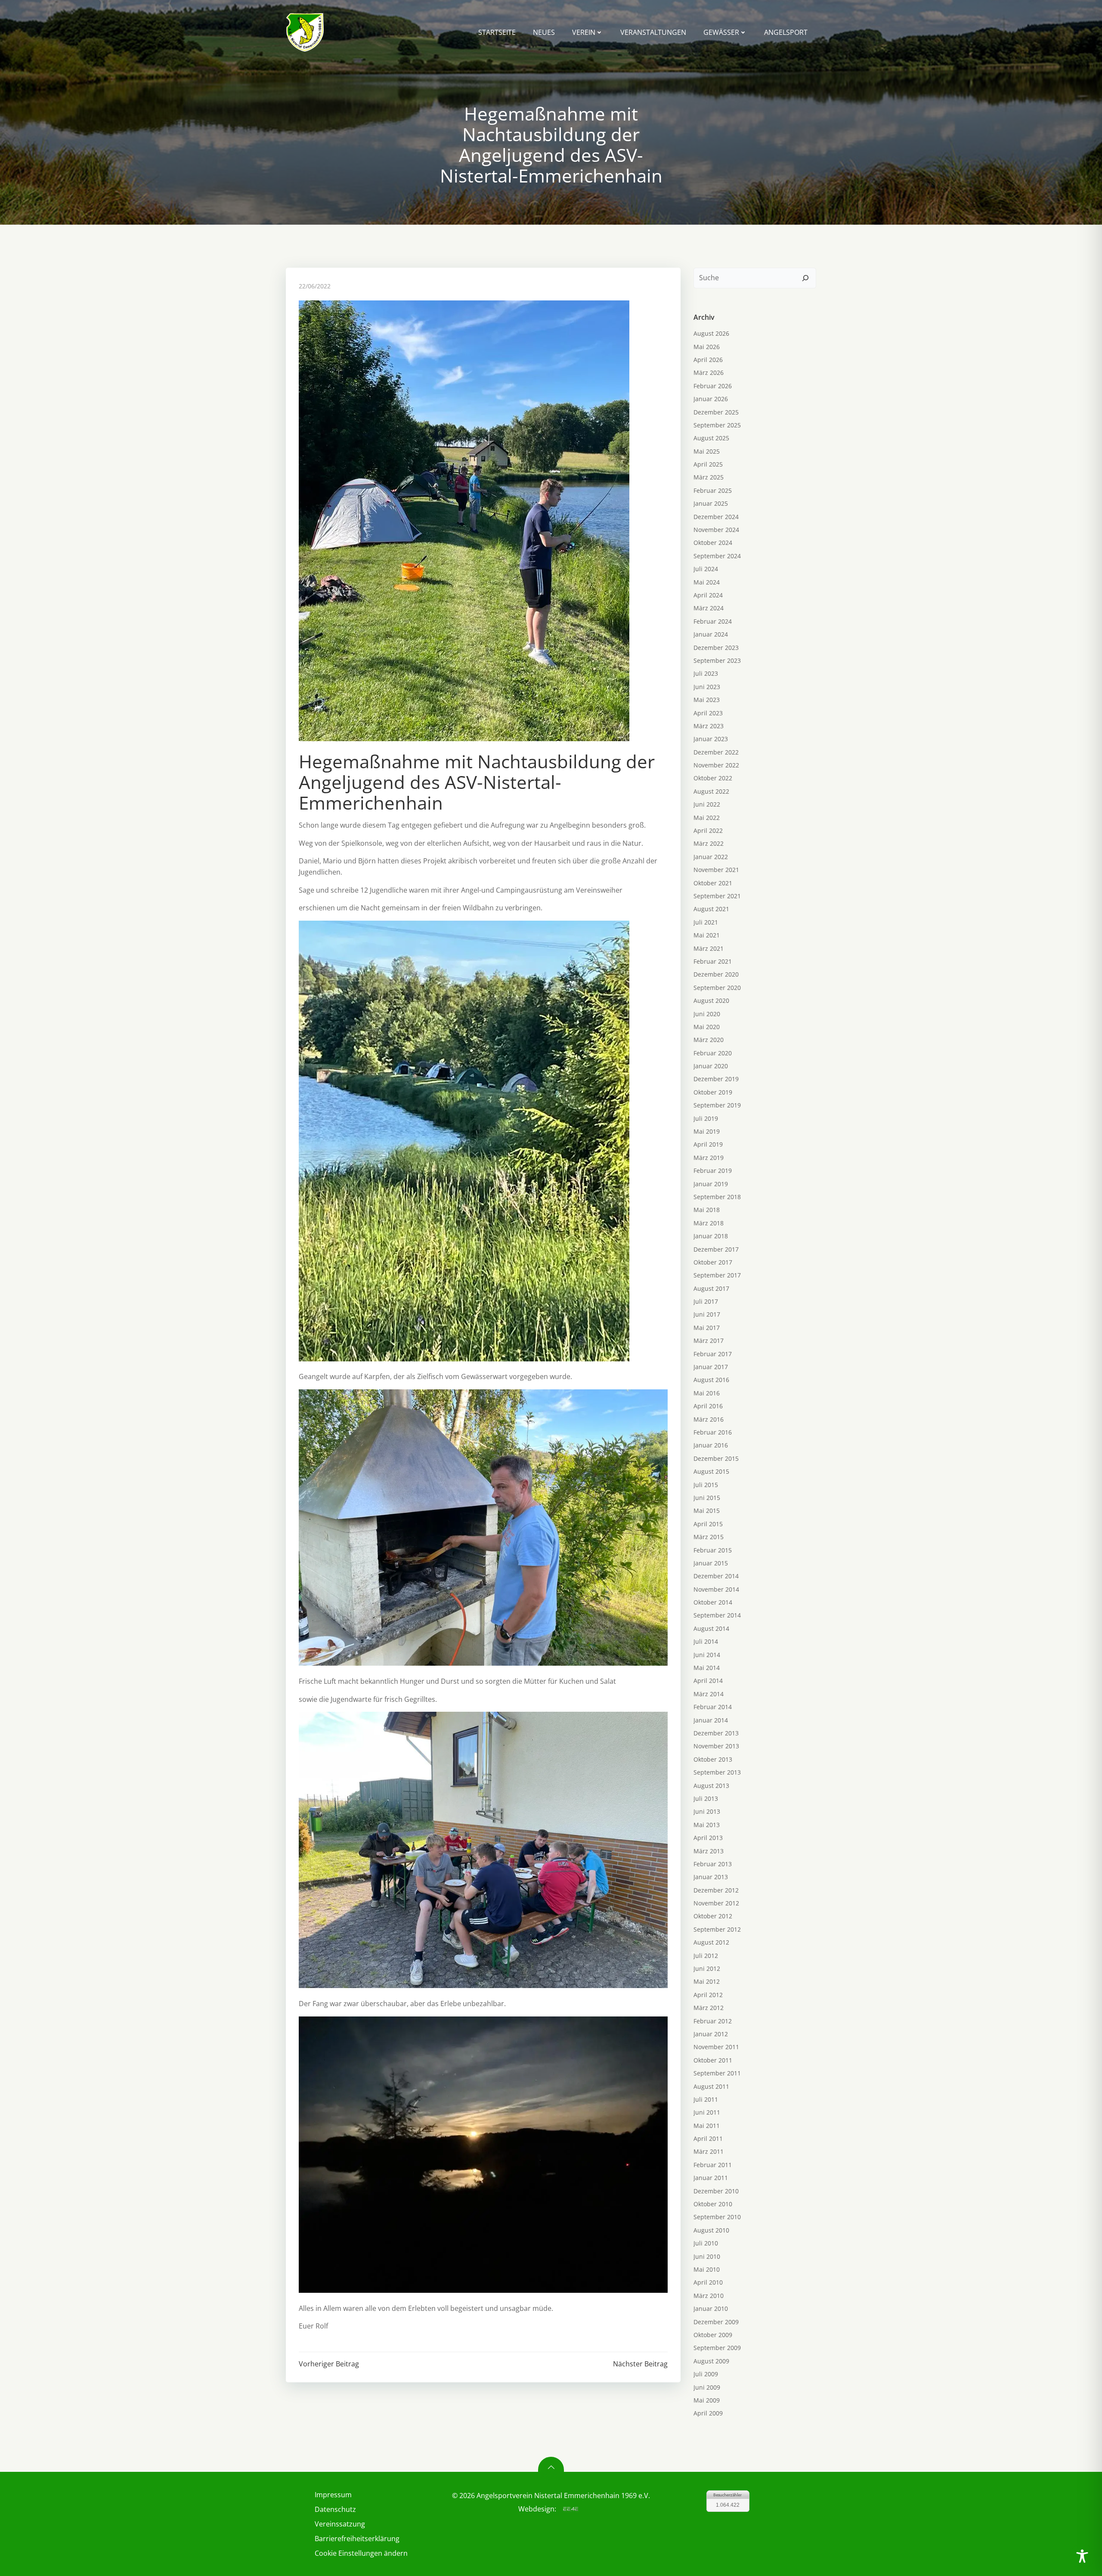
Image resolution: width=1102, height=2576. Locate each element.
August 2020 (711, 1000)
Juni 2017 (707, 1314)
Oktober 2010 (713, 2204)
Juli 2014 (706, 1641)
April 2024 (708, 595)
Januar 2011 (711, 2178)
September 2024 (717, 556)
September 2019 (717, 1105)
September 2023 (717, 660)
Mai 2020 (707, 1027)
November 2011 (716, 2047)
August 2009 (711, 2361)
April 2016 (708, 1406)
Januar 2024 (711, 634)
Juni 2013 (707, 1811)
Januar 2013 (711, 1877)
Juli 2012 (706, 1956)
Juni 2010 (707, 2256)
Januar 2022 (711, 857)
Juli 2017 (706, 1301)
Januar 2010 (711, 2309)
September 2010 (717, 2217)
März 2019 (709, 1158)
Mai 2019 (707, 1131)
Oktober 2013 (713, 1759)
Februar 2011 (713, 2165)
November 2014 (716, 1589)
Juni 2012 (707, 1968)
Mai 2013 (707, 1825)
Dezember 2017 (716, 1249)
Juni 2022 (707, 804)
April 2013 (708, 1838)
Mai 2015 (707, 1511)
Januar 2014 (711, 1720)
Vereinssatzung (340, 2524)
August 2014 (711, 1628)
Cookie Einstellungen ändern (361, 2553)
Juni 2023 (707, 687)
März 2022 (709, 843)
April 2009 (708, 2413)
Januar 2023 (711, 739)
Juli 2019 (706, 1118)
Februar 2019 (713, 1170)
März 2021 (709, 948)
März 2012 (709, 2008)
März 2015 (709, 1537)
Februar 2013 (713, 1864)
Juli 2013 (706, 1798)
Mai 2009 (707, 2400)
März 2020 (709, 1040)
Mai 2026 (707, 347)
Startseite (497, 32)
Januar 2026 (711, 399)
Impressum (333, 2495)
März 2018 (709, 1223)
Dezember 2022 (716, 752)
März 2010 (709, 2296)
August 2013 (711, 1786)
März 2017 (709, 1341)
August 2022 (711, 791)
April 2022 (708, 830)
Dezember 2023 (716, 648)
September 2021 (717, 896)
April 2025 (708, 464)
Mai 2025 (707, 451)
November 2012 (716, 1903)
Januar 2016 (711, 1445)
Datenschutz (335, 2509)
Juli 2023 (706, 673)
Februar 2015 (713, 1550)
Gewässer (721, 32)
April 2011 (708, 2138)
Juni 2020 (707, 1014)
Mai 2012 (707, 1981)
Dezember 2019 (716, 1079)
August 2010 (711, 2230)
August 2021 (711, 909)
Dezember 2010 (716, 2191)
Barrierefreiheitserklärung (357, 2539)
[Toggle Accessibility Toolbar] (1082, 2556)
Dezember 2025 (716, 412)
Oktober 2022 (713, 778)
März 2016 (709, 1419)
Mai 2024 (707, 582)
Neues (544, 32)
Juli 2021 (706, 922)
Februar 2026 (713, 386)
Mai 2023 (707, 700)
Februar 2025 (713, 490)
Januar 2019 (711, 1184)
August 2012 (711, 1942)
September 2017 (717, 1275)
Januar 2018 (711, 1236)
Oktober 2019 (713, 1092)
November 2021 (716, 870)
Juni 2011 (707, 2112)
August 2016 (711, 1380)
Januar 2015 (711, 1563)
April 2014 (708, 1681)
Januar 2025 (711, 503)
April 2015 (708, 1524)
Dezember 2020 (716, 974)
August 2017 (711, 1288)
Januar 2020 (711, 1066)
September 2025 (717, 425)
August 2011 (711, 2086)
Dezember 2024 (716, 517)
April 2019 (708, 1144)
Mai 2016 (707, 1393)
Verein (584, 32)
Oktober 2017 (713, 1262)
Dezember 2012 (716, 1890)
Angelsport (786, 32)
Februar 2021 (713, 961)
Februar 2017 (713, 1354)
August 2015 (711, 1471)
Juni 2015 (707, 1498)
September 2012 (717, 1929)
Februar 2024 (713, 621)
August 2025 (711, 438)
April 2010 (708, 2282)
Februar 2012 (713, 2021)
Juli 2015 (706, 1485)
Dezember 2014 (716, 1576)
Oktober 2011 (713, 2060)
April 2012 (708, 1995)
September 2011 (717, 2073)
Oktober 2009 (713, 2335)
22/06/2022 (315, 286)
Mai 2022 (707, 818)
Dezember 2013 (716, 1733)
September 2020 (717, 988)
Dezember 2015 (716, 1458)
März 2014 (709, 1694)
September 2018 (717, 1197)
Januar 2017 (711, 1367)
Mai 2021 (707, 935)
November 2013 (716, 1746)
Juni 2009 (707, 2387)
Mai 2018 (707, 1210)
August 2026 (711, 333)
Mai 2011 (707, 2126)
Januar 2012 (711, 2034)
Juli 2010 (706, 2243)
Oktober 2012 (713, 1916)
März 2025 (709, 477)
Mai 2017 (707, 1328)
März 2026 (709, 373)
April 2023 (708, 713)
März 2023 (709, 726)
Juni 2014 (707, 1655)
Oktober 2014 (713, 1602)
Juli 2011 (706, 2099)
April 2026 (708, 360)
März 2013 (709, 1851)
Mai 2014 (707, 1668)
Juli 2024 (706, 569)
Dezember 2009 (716, 2322)
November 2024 (716, 530)
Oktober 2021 (713, 883)
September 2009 (717, 2348)
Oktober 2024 (713, 543)
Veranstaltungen (653, 32)
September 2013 (717, 1772)
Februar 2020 (713, 1053)
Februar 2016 (713, 1432)
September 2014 (717, 1615)
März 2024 (709, 608)
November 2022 (716, 765)
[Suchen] (805, 278)
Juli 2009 (706, 2374)
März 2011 (709, 2151)
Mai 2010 (707, 2269)
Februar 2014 (713, 1707)
